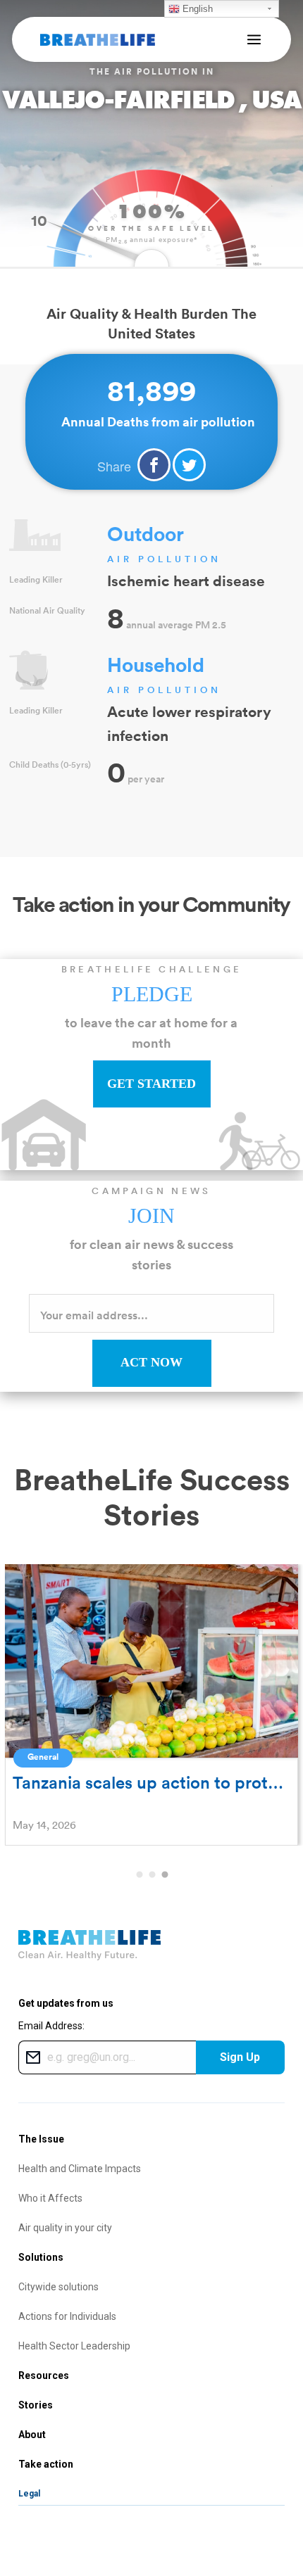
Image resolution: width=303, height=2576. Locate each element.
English (196, 9)
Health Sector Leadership (74, 2346)
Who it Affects (50, 2198)
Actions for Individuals (67, 2316)
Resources (44, 2375)
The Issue (41, 2139)
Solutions (41, 2257)
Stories (36, 2405)
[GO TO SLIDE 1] (139, 1875)
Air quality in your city (65, 2228)
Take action (46, 2464)
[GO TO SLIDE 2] (151, 1875)
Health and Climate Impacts (80, 2169)
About (32, 2435)
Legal (29, 2494)
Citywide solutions (58, 2287)
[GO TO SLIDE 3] (164, 1875)
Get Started (151, 1084)
